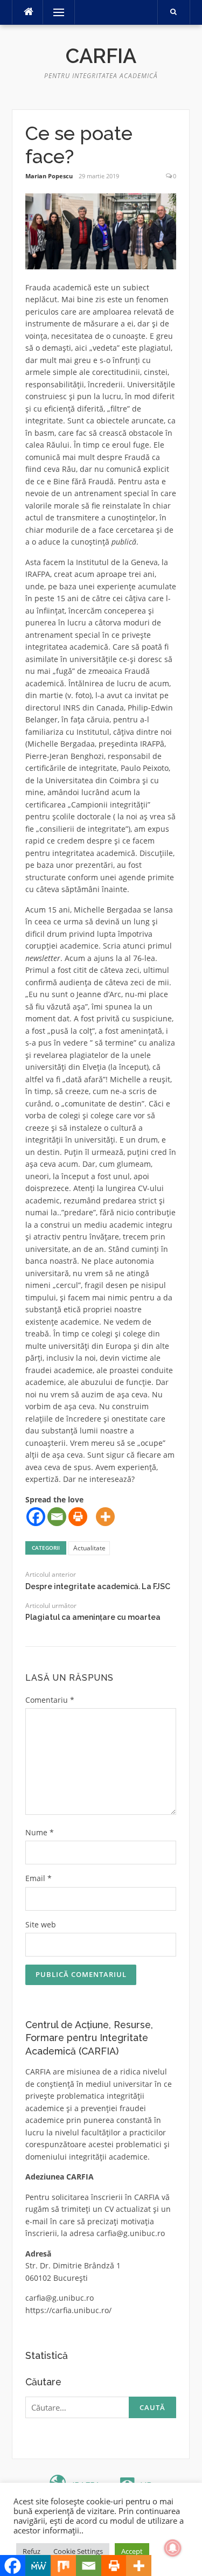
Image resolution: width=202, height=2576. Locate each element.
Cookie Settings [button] (78, 2551)
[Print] (78, 1517)
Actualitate (89, 1548)
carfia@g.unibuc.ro (131, 2233)
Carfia (101, 56)
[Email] (57, 1517)
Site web (41, 1924)
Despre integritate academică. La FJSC (98, 1586)
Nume (40, 1832)
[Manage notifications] (173, 2548)
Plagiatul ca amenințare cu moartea (93, 1617)
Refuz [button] (32, 2551)
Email (39, 1878)
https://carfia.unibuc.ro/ (68, 2310)
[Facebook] (36, 1517)
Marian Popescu (49, 176)
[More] (105, 1517)
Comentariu (50, 1700)
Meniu (55, 12)
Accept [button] (132, 2551)
